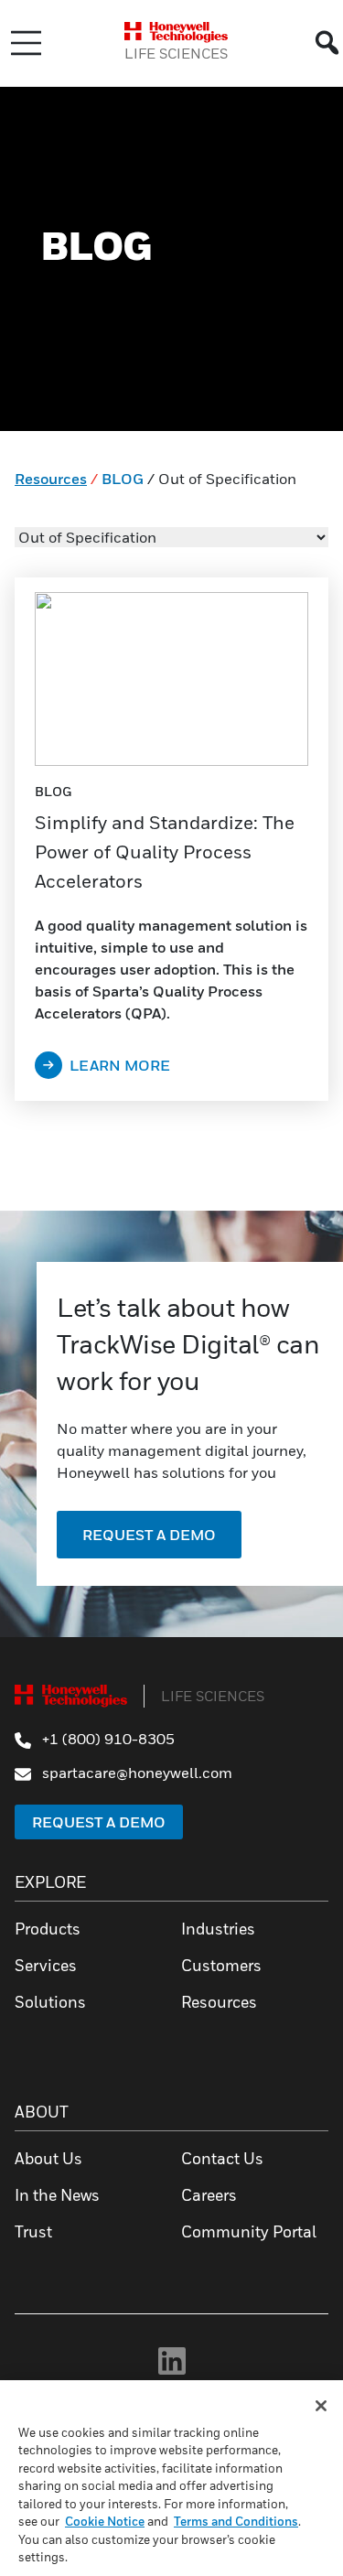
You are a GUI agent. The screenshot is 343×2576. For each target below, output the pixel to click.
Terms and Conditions (236, 2521)
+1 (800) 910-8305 (107, 1739)
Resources (51, 479)
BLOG (123, 479)
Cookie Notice (105, 2521)
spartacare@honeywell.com (135, 1773)
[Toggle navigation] (26, 43)
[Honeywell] (176, 32)
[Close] (321, 2406)
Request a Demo (99, 1822)
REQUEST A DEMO (149, 1535)
